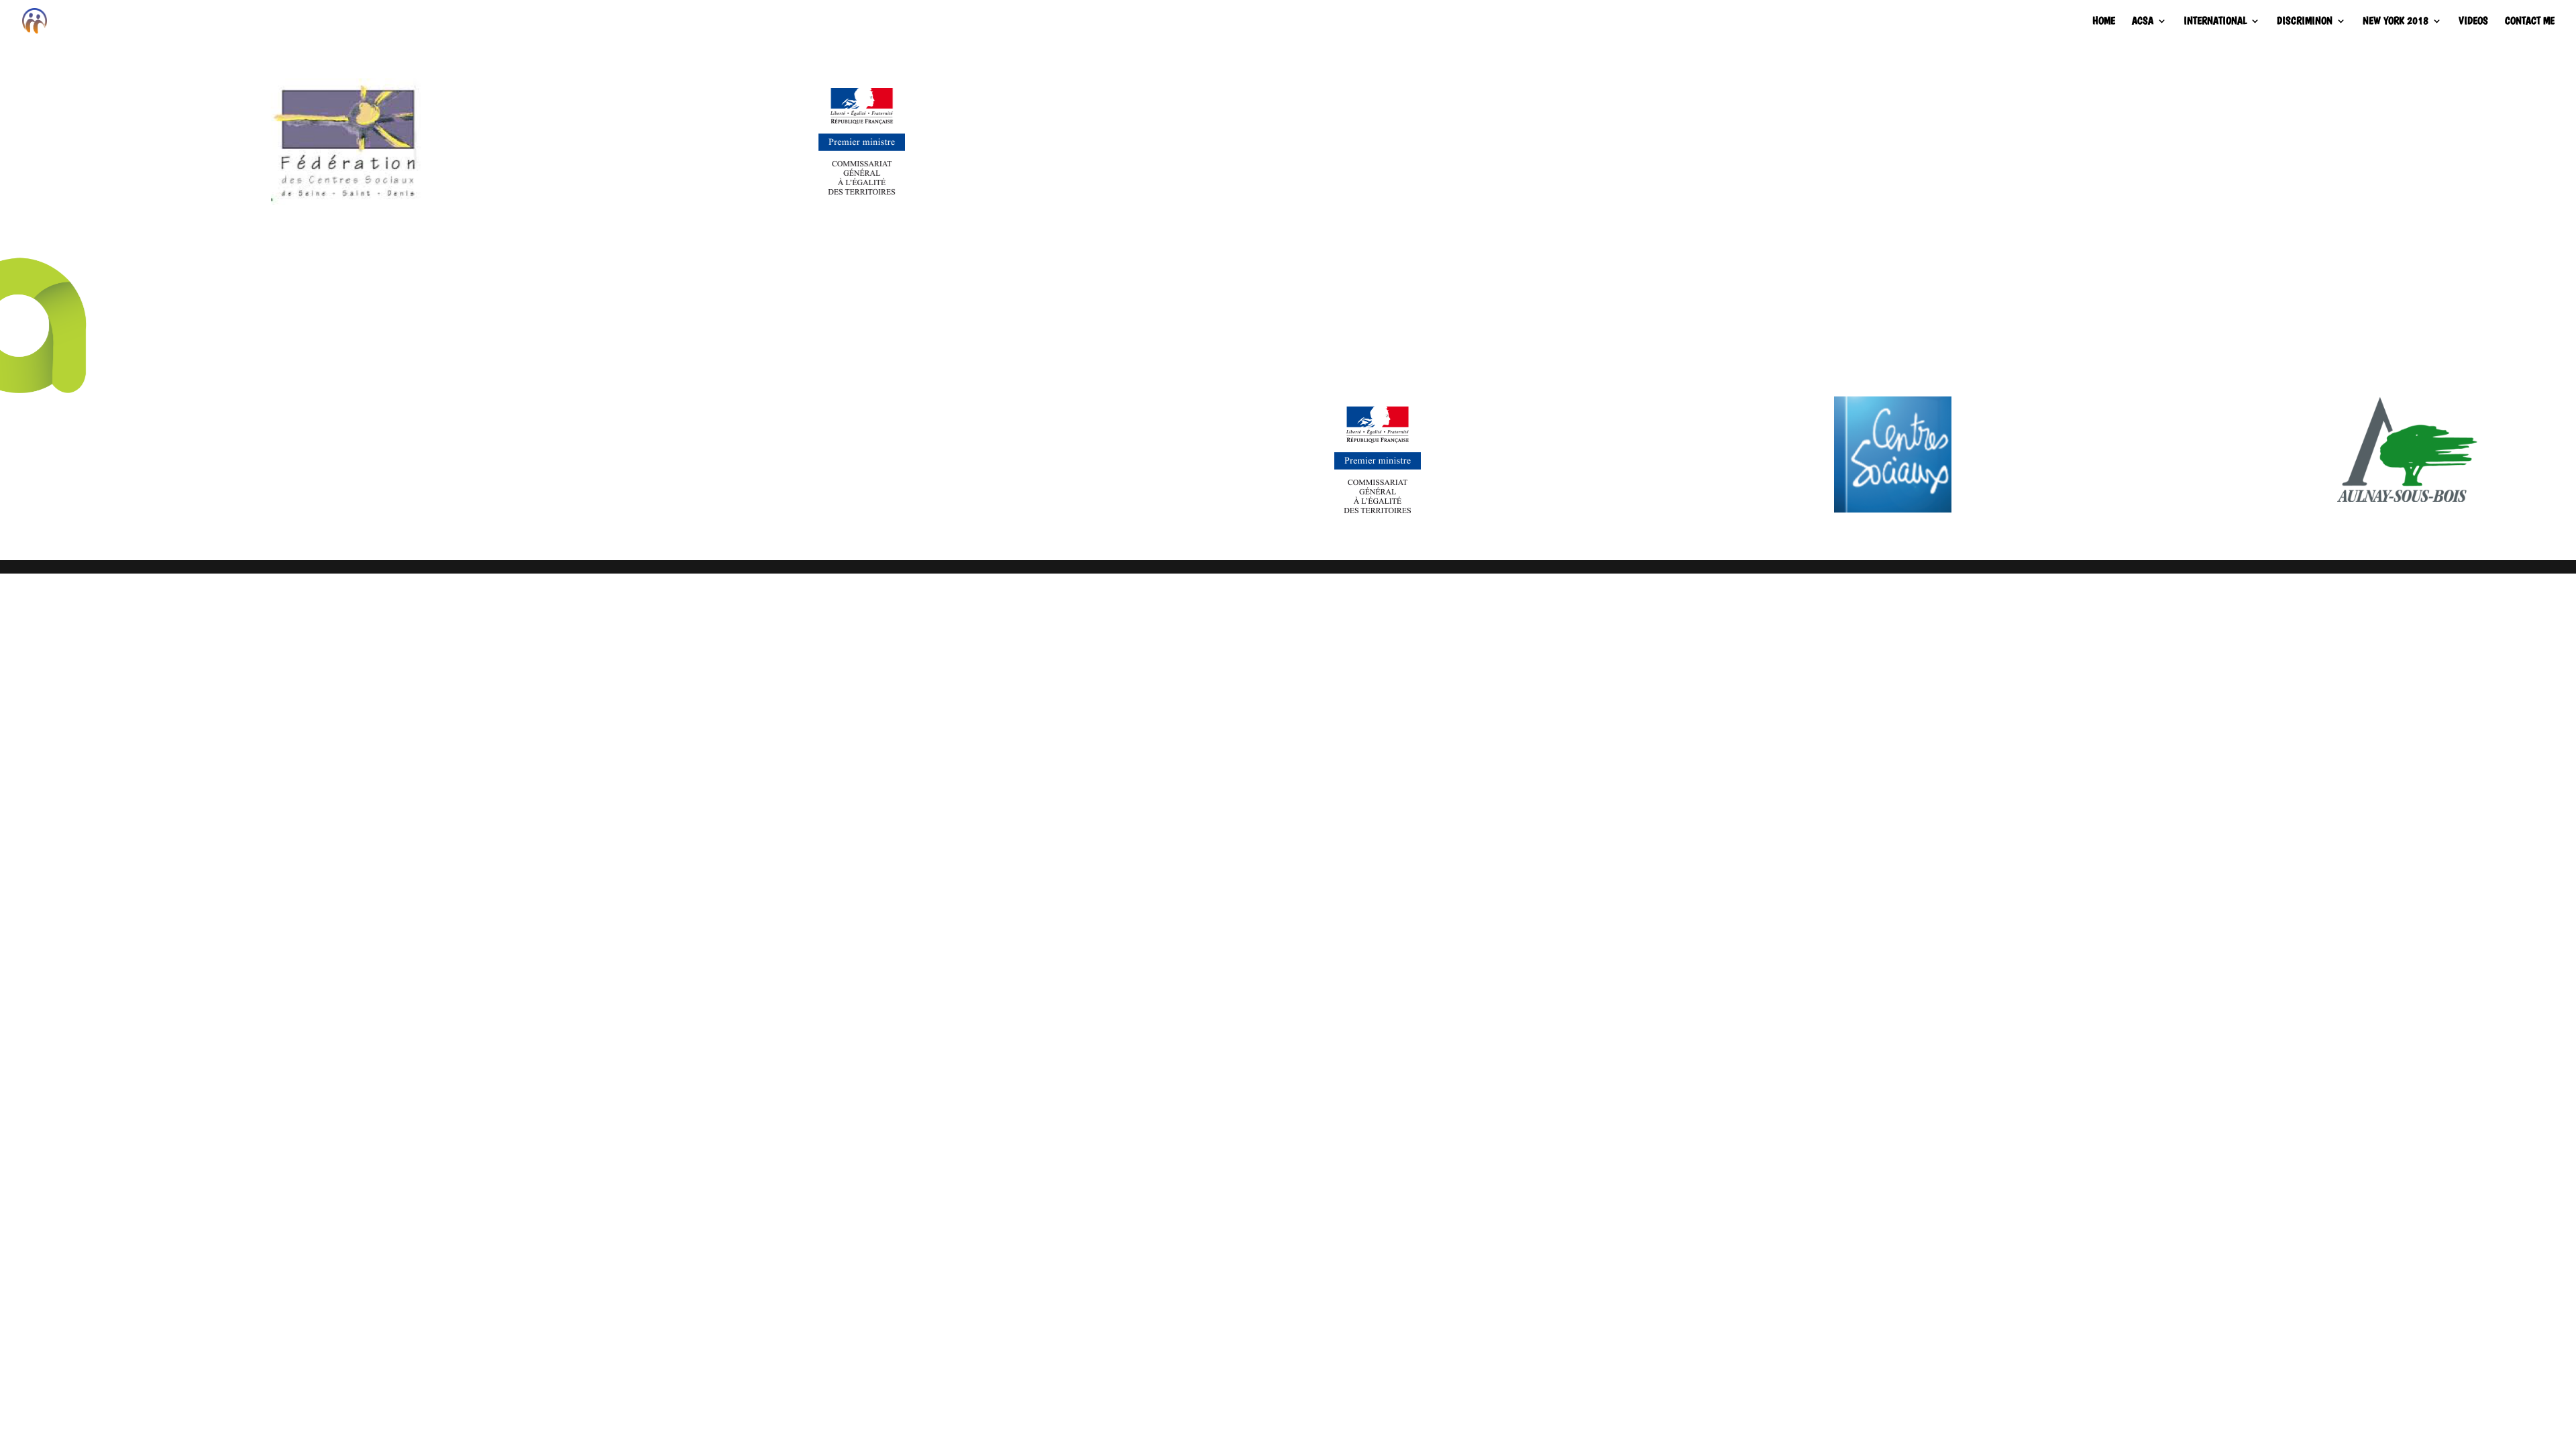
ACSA (2143, 21)
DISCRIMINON (2305, 21)
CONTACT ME (2530, 21)
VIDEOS (2473, 21)
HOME (2104, 21)
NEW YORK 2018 (2396, 21)
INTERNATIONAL (2215, 21)
